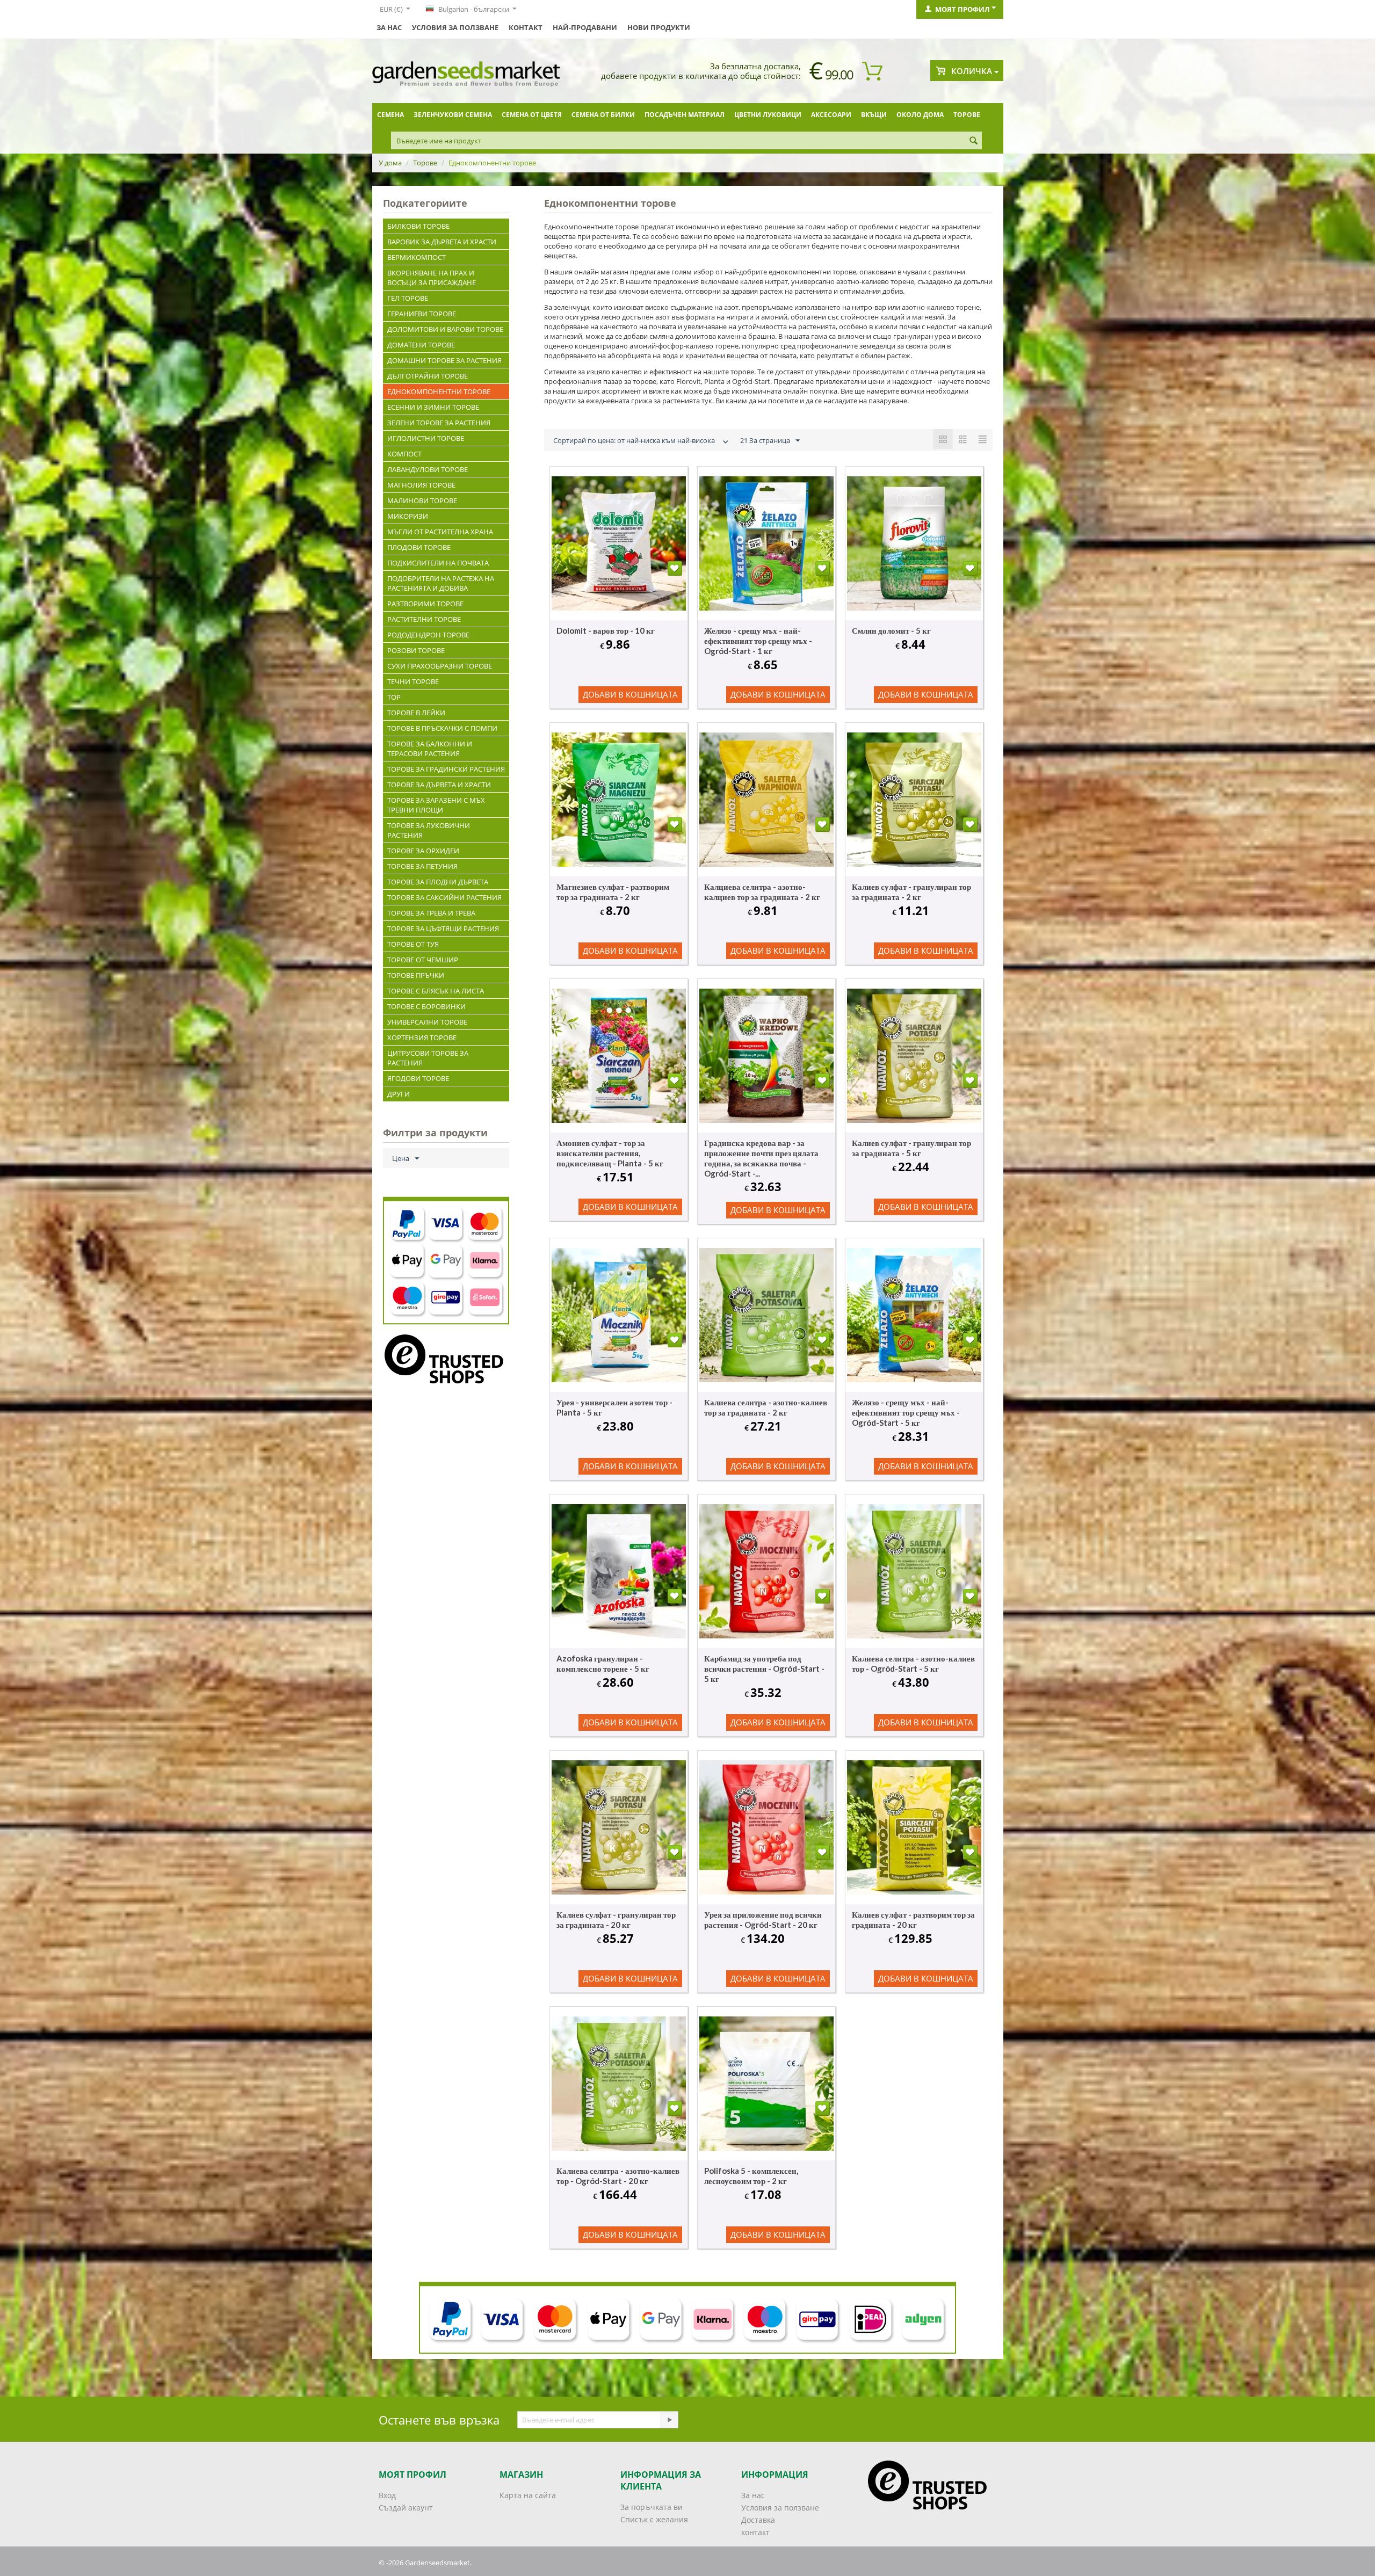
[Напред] (669, 2420)
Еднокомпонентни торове (439, 391)
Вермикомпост (417, 257)
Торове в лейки (416, 713)
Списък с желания (654, 2519)
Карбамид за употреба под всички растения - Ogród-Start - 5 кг (764, 1668)
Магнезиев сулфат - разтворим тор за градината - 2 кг (613, 892)
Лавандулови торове (428, 469)
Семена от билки (603, 115)
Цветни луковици (768, 115)
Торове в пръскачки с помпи (442, 728)
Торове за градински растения (446, 769)
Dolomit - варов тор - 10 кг (606, 630)
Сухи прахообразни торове (440, 666)
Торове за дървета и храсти (439, 785)
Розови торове (416, 650)
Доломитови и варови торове (445, 329)
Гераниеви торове (422, 314)
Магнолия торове (421, 485)
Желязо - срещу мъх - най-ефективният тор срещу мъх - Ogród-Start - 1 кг (758, 641)
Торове (967, 115)
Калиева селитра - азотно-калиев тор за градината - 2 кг (766, 1407)
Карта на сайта (528, 2495)
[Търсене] (974, 141)
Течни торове (413, 681)
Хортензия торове (422, 1037)
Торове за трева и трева (431, 913)
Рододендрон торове (428, 635)
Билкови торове (418, 226)
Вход (387, 2495)
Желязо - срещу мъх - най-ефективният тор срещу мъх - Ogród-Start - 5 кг (906, 1412)
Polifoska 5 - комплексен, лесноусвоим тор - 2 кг (751, 2176)
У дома (390, 163)
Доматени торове (421, 345)
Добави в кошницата (630, 694)
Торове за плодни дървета (438, 882)
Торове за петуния (422, 866)
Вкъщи (874, 115)
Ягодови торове (418, 1078)
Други (399, 1094)
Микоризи (408, 516)
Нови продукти (659, 27)
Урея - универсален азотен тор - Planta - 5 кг (614, 1407)
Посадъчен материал (685, 115)
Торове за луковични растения (429, 830)
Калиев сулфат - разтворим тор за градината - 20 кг (913, 1920)
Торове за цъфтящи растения (443, 928)
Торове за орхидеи (423, 851)
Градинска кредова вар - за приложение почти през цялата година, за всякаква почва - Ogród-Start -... (761, 1158)
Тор (394, 697)
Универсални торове (427, 1022)
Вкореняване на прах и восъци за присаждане (432, 278)
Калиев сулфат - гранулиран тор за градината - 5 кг (911, 1148)
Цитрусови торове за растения (428, 1058)
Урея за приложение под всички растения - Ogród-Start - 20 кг (763, 1920)
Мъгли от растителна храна (440, 532)
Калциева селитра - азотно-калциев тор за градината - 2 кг (762, 892)
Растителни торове (424, 619)
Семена (390, 115)
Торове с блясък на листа (436, 991)
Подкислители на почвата (438, 563)
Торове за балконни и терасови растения (430, 749)
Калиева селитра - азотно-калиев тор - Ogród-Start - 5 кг (913, 1663)
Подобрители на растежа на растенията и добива (441, 583)
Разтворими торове (425, 604)
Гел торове (408, 298)
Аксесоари (831, 115)
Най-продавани (585, 27)
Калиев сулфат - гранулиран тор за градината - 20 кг (616, 1920)
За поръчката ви (652, 2507)
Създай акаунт (406, 2508)
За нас (389, 27)
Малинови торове (422, 500)
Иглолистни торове (426, 438)
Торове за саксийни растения (444, 897)
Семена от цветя (532, 115)
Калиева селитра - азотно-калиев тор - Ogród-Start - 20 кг (618, 2176)
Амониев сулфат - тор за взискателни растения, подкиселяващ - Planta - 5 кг (610, 1153)
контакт (526, 27)
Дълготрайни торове (428, 376)
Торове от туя (413, 944)
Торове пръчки (416, 975)
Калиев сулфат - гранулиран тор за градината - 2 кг (911, 892)
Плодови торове (419, 547)
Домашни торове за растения (444, 360)
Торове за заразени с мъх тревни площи (436, 805)
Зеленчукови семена (453, 115)
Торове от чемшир (423, 960)
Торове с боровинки (426, 1006)
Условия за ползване (455, 27)
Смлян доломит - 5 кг (891, 630)
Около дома (920, 115)
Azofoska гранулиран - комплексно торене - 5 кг (603, 1663)
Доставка (758, 2520)
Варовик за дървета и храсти (442, 242)
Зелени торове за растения (439, 423)
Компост (404, 454)
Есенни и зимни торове (433, 407)
